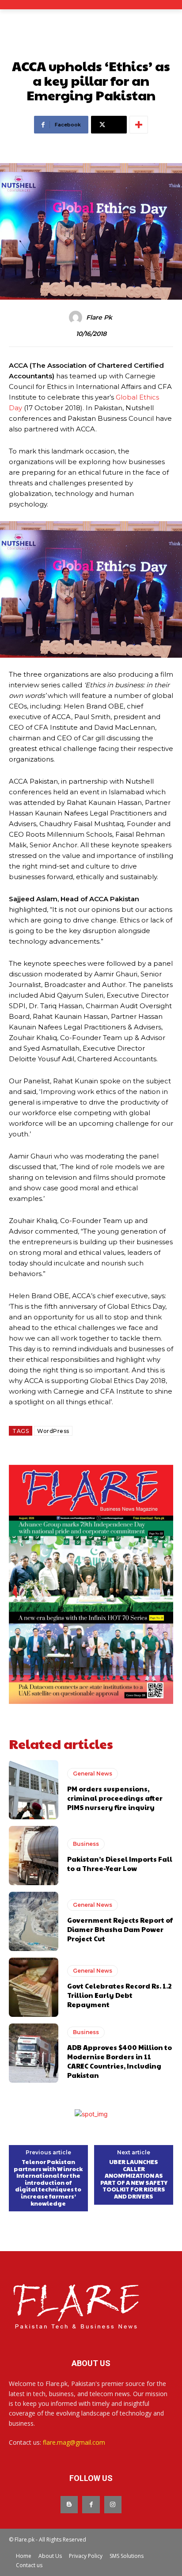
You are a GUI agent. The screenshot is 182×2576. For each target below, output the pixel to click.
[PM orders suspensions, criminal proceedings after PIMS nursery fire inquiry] (34, 1790)
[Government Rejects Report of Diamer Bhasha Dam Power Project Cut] (34, 1921)
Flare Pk (99, 318)
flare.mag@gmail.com (74, 2442)
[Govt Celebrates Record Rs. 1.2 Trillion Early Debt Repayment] (34, 1987)
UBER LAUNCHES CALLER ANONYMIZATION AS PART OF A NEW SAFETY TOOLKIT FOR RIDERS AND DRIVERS (134, 2180)
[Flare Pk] (77, 317)
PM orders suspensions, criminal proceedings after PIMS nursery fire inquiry (115, 1798)
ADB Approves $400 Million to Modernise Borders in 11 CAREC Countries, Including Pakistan (119, 2061)
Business (86, 1844)
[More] (139, 125)
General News (93, 1774)
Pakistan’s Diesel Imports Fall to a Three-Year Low (120, 1863)
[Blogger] (69, 2505)
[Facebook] (91, 2505)
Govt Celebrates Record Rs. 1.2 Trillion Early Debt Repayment (119, 1995)
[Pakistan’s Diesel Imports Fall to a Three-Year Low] (34, 1856)
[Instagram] (113, 2505)
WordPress (53, 1431)
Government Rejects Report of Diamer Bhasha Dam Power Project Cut (120, 1929)
